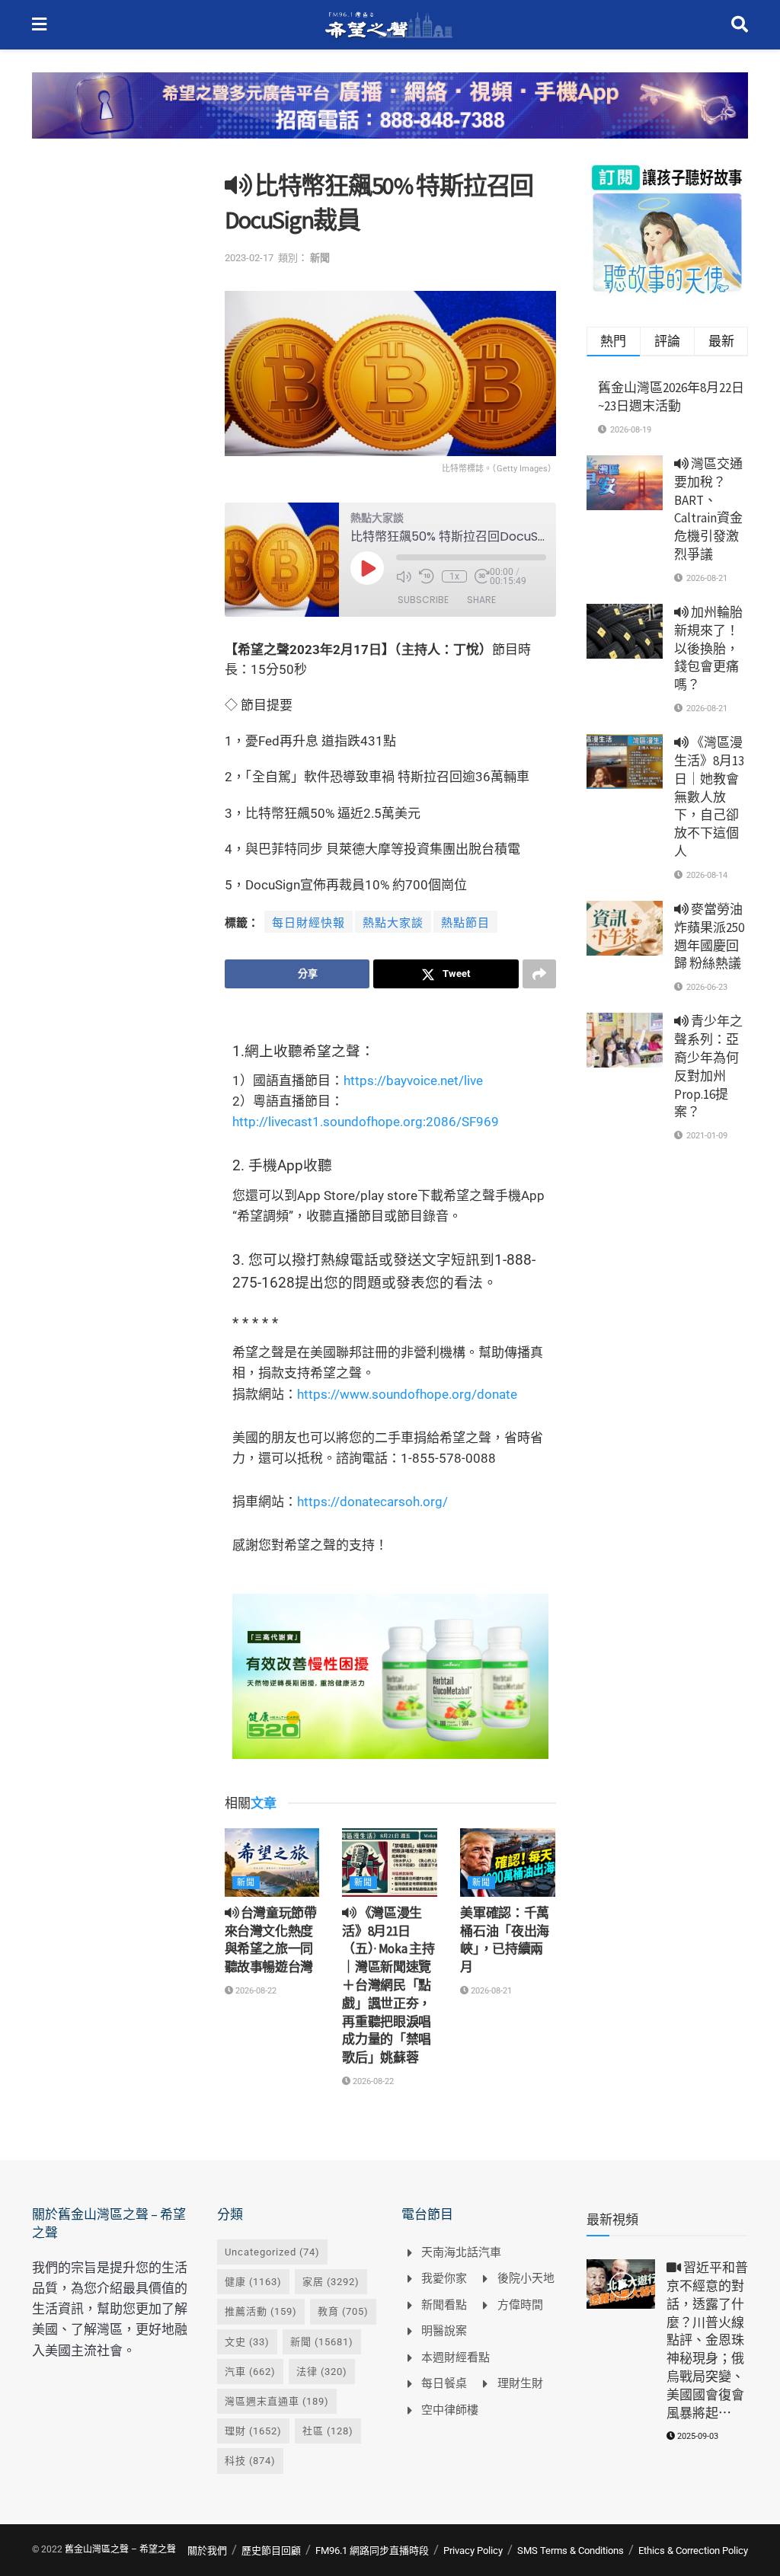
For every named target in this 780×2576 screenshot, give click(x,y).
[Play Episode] (367, 568)
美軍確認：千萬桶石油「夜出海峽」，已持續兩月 (505, 1940)
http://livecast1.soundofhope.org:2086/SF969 (366, 1122)
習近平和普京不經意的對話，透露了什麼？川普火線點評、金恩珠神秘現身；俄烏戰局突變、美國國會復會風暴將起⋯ (707, 2340)
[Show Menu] (39, 25)
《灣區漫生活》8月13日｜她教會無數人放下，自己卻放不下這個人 (709, 797)
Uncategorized (272, 2252)
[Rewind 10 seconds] (427, 576)
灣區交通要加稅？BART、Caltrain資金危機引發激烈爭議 (708, 509)
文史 (247, 2342)
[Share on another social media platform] (539, 974)
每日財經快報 (308, 923)
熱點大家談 (393, 923)
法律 (322, 2372)
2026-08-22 (255, 1991)
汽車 (250, 2372)
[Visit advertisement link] (390, 117)
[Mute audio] (404, 576)
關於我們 (207, 2550)
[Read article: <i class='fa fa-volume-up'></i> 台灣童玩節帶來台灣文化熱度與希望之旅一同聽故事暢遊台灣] (272, 1862)
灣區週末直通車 (277, 2401)
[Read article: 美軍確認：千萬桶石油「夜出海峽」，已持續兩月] (508, 1862)
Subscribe (423, 600)
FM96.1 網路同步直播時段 (372, 2550)
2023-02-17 (249, 258)
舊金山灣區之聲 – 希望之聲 (120, 2549)
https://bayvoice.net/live (413, 1081)
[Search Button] (740, 25)
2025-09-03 (697, 2436)
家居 (331, 2282)
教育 (343, 2311)
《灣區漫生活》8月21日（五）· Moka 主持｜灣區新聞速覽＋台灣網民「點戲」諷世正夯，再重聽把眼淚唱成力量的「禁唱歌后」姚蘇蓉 (388, 1985)
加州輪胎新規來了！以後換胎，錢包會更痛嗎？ (708, 648)
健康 (253, 2282)
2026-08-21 (490, 1991)
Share (481, 600)
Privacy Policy (473, 2550)
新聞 (320, 258)
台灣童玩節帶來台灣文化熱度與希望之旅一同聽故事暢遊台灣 (271, 1940)
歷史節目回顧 (271, 2550)
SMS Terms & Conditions (571, 2550)
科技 (250, 2461)
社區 (328, 2431)
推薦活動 (261, 2311)
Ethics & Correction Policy (693, 2550)
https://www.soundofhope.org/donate (407, 1394)
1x (454, 576)
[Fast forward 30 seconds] (482, 576)
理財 (253, 2431)
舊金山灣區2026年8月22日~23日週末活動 (671, 397)
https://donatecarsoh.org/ (372, 1502)
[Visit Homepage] (389, 25)
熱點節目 (465, 923)
